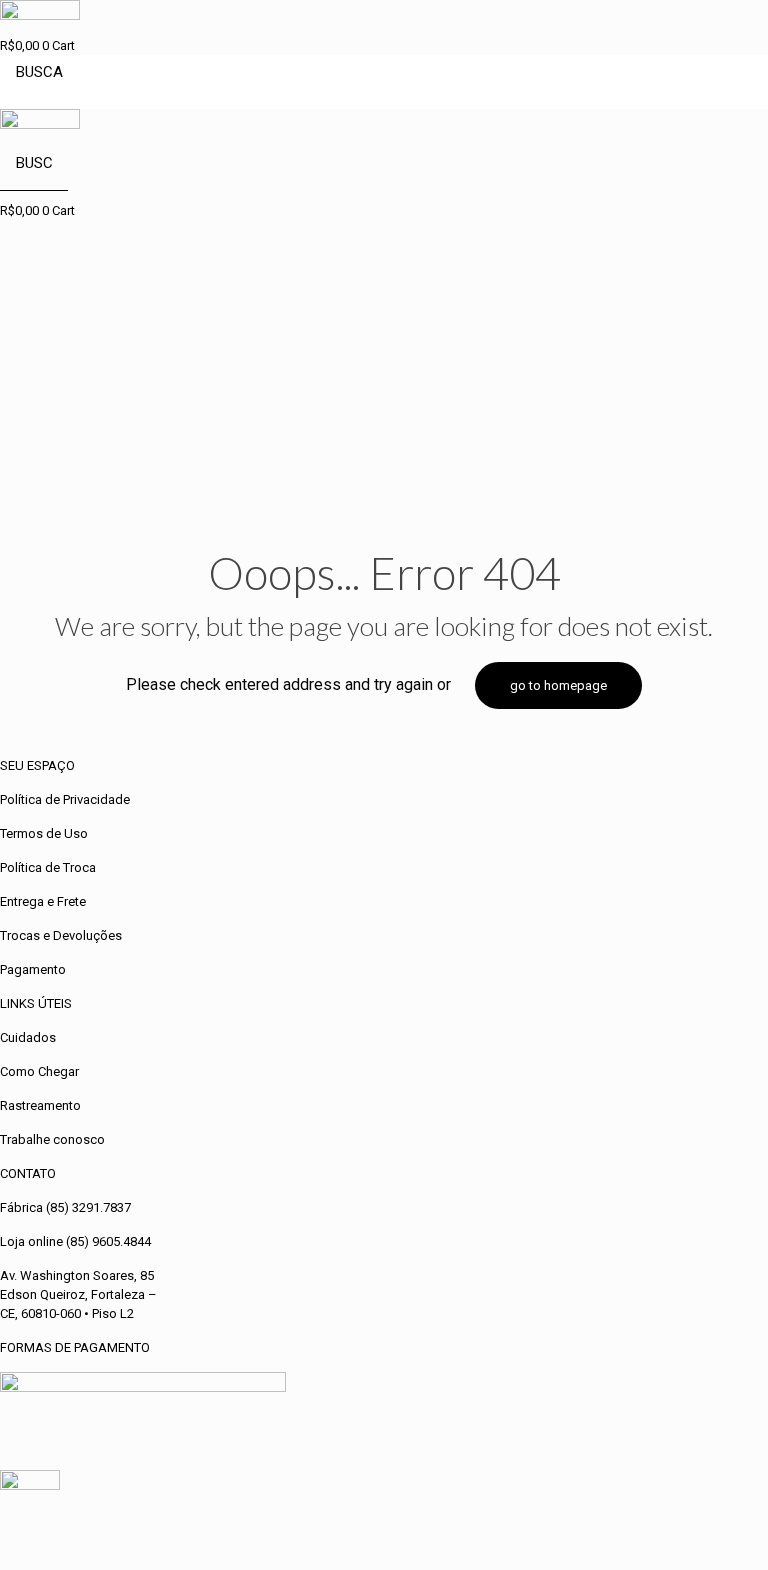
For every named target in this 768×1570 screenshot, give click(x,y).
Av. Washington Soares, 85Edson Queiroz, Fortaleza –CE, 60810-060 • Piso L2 (78, 1294)
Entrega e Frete (43, 901)
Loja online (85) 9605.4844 (75, 1241)
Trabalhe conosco (52, 1139)
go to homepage (558, 685)
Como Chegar (39, 1071)
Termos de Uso (44, 833)
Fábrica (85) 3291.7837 (65, 1207)
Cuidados (28, 1037)
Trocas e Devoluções (61, 935)
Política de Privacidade (65, 799)
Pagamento (33, 969)
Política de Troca (48, 867)
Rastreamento (40, 1105)
